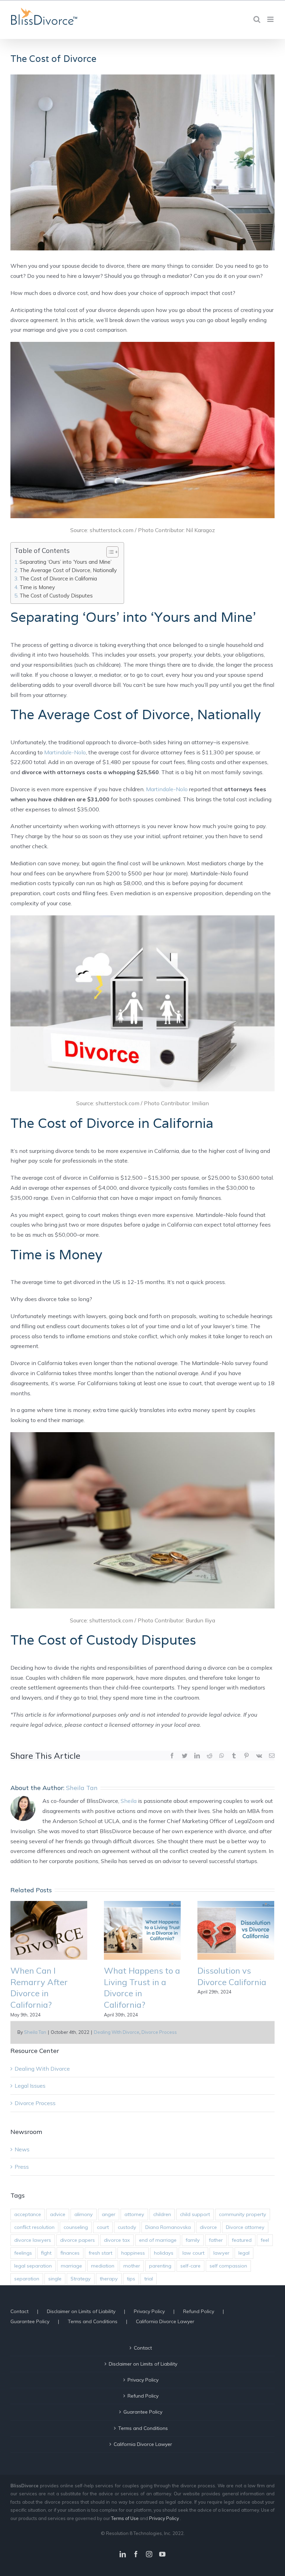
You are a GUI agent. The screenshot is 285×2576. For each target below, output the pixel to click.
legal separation (33, 2266)
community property (243, 2214)
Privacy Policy (149, 2311)
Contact (19, 2311)
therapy (109, 2279)
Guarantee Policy (30, 2321)
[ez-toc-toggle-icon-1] (109, 552)
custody (127, 2227)
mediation (103, 2266)
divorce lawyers (33, 2240)
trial (149, 2279)
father (216, 2240)
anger (109, 2214)
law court (193, 2253)
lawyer (221, 2253)
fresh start (100, 2253)
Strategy (81, 2279)
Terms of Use (125, 2518)
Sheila (129, 1801)
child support (195, 2214)
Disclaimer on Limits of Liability (81, 2311)
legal (244, 2253)
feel (265, 2240)
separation (27, 2279)
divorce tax (117, 2240)
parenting (160, 2266)
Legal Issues (30, 2086)
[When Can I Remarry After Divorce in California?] (49, 1930)
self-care (190, 2266)
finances (70, 2253)
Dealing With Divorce (117, 2032)
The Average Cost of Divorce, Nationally (68, 570)
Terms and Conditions (93, 2321)
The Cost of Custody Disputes (56, 596)
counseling (76, 2227)
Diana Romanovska (168, 2227)
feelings (23, 2253)
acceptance (28, 2214)
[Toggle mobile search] (257, 19)
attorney (134, 2214)
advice (58, 2214)
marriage (71, 2266)
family (193, 2240)
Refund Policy (199, 2311)
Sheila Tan (35, 2032)
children (162, 2214)
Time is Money (37, 587)
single (55, 2279)
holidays (164, 2253)
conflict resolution (34, 2227)
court (103, 2227)
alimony (84, 2214)
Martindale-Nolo (65, 752)
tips (131, 2279)
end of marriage (158, 2240)
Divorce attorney (245, 2227)
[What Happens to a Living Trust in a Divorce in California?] (142, 1930)
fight (46, 2253)
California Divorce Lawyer (165, 2321)
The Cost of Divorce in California (58, 579)
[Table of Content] (112, 552)
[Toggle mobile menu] (271, 19)
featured (242, 2240)
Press (22, 2167)
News (22, 2149)
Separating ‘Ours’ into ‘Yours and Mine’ (66, 562)
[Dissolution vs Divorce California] (236, 1930)
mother (132, 2266)
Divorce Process (159, 2032)
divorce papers (78, 2240)
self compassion (228, 2266)
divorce (208, 2227)
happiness (133, 2253)
